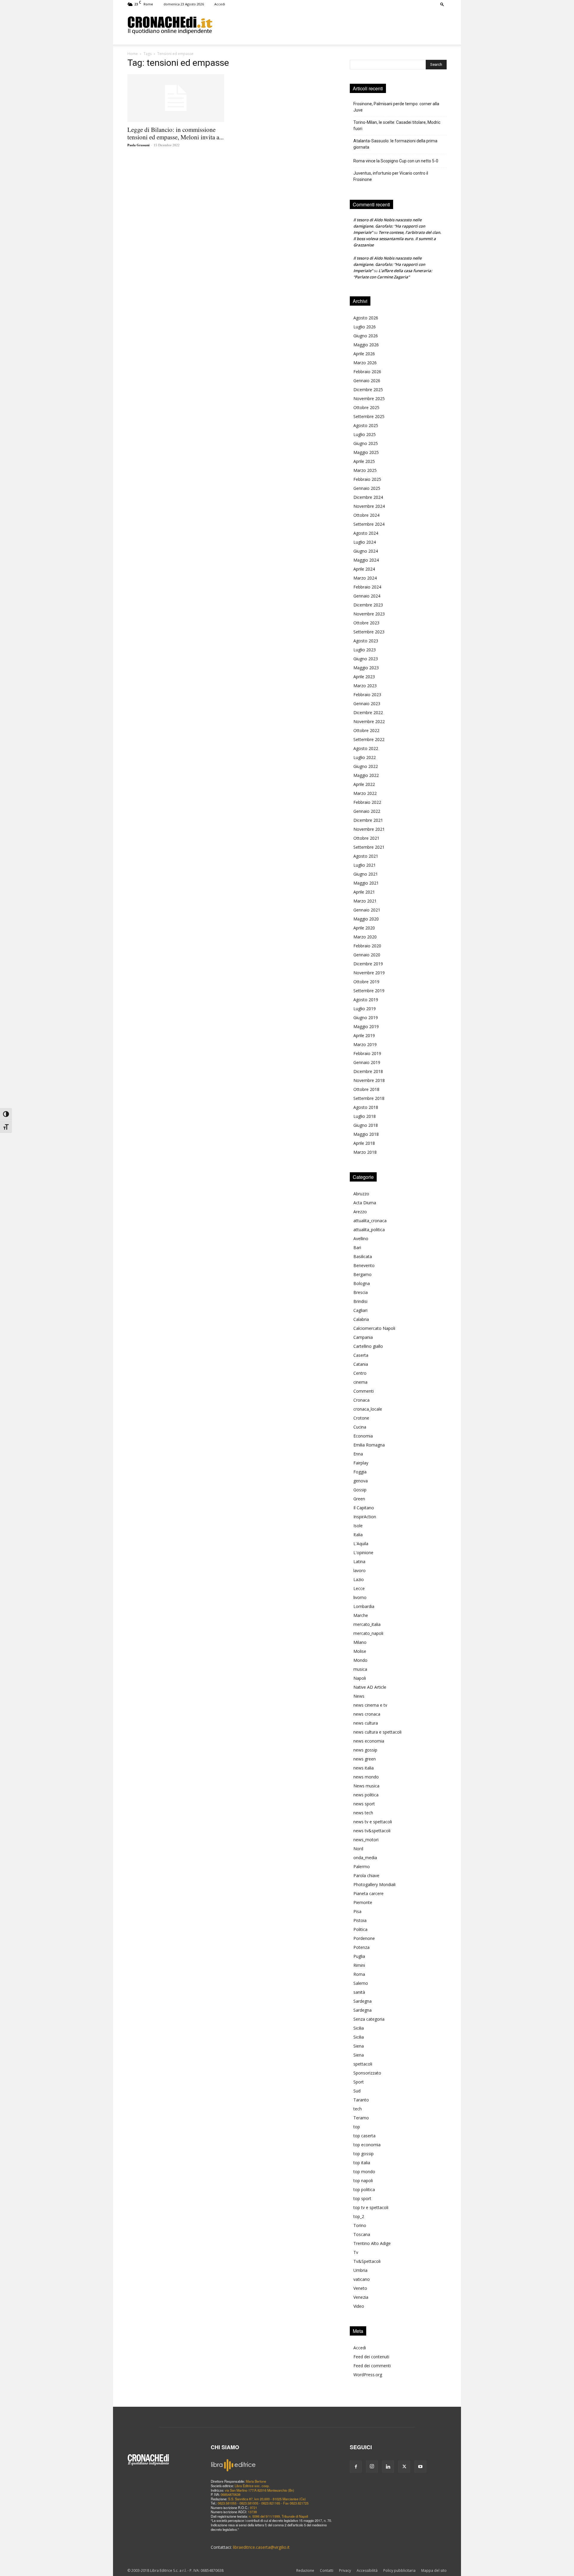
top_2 (359, 2216)
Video (359, 2306)
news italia (364, 1768)
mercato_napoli (368, 1633)
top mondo (364, 2172)
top (357, 2127)
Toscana (362, 2234)
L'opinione (363, 1553)
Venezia (361, 2297)
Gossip (360, 1490)
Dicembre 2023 (368, 605)
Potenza (361, 1947)
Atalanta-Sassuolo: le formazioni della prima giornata (395, 144)
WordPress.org (368, 2375)
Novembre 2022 (369, 721)
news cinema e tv (370, 1705)
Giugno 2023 (366, 659)
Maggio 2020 (366, 919)
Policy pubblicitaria (399, 2570)
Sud (357, 2091)
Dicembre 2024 (368, 497)
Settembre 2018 (369, 1098)
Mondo (360, 1660)
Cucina (360, 1427)
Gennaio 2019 (367, 1062)
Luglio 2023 (365, 650)
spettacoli (363, 2064)
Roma (359, 1974)
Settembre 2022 (369, 739)
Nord (358, 1849)
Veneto (360, 2288)
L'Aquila (361, 1544)
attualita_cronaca (370, 1221)
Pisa (357, 1911)
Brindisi (360, 1301)
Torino (360, 2225)
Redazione (305, 2570)
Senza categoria (369, 2019)
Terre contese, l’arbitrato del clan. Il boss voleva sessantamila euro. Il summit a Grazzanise (397, 239)
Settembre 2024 (369, 524)
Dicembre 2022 (368, 712)
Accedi (220, 4)
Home (133, 54)
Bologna (362, 1283)
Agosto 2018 (366, 1107)
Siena (359, 2046)
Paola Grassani (138, 145)
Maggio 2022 (366, 775)
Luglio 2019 (365, 1009)
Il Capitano (364, 1508)
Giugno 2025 (366, 443)
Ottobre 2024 (366, 515)
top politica (364, 2189)
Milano (360, 1642)
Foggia (360, 1472)
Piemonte (363, 1902)
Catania (361, 1364)
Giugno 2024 (366, 551)
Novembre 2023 (369, 614)
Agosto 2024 (366, 533)
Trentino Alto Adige (372, 2243)
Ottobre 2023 (366, 623)
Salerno (361, 1983)
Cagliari (360, 1310)
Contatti (327, 2570)
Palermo (362, 1867)
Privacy (345, 2570)
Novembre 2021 (369, 829)
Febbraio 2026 (367, 372)
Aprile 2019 (364, 1035)
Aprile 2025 (364, 461)
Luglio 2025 (365, 434)
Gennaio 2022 (367, 811)
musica (360, 1669)
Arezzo (360, 1212)
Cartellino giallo (368, 1346)
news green (365, 1759)
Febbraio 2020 (367, 946)
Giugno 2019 (366, 1018)
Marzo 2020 (365, 937)
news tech (363, 1813)
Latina (359, 1561)
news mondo (366, 1777)
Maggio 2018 (366, 1134)
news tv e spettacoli (373, 1822)
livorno (360, 1597)
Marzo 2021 (365, 901)
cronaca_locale (368, 1409)
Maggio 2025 (366, 452)
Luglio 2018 (365, 1116)
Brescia (361, 1292)
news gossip (365, 1750)
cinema (360, 1382)
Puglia (359, 1956)
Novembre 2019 (369, 973)
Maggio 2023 (366, 668)
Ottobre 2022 (366, 730)
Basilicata (363, 1256)
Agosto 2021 (366, 856)
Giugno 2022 (366, 766)
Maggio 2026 (366, 345)
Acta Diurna (365, 1203)
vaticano (362, 2279)
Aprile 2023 (364, 677)
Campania (363, 1337)
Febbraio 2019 (367, 1053)
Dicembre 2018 (368, 1071)
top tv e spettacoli (371, 2207)
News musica (366, 1786)
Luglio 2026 (365, 327)
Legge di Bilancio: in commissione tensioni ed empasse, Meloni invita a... (175, 133)
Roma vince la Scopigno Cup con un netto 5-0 (396, 161)
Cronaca (361, 1400)
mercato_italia (367, 1624)
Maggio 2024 (366, 560)
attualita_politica (369, 1230)
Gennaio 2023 (367, 704)
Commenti (364, 1391)
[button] (442, 4)
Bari (357, 1247)
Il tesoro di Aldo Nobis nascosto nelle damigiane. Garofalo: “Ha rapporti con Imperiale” (389, 226)
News (359, 1696)
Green (359, 1499)
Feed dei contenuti (371, 2357)
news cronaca (367, 1714)
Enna (358, 1454)
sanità (359, 1992)
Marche (361, 1615)
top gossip (364, 2154)
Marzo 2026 (365, 363)
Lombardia (364, 1606)
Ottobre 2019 (366, 982)
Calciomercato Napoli (374, 1328)
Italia (358, 1535)
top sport (362, 2198)
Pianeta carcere (368, 1893)
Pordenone (364, 1938)
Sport (359, 2082)
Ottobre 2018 (366, 1089)
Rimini (359, 1965)
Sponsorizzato (367, 2073)
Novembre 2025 (369, 398)
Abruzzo (361, 1194)
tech (358, 2109)
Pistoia (360, 1920)
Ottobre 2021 (366, 838)
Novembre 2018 (369, 1080)
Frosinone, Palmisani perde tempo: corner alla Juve (396, 107)
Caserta (361, 1355)
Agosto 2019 (366, 1000)
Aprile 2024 (364, 569)
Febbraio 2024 (367, 587)
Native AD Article (370, 1687)
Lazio (359, 1579)
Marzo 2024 (365, 578)
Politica (360, 1929)
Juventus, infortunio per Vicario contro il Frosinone (391, 176)
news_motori (366, 1840)
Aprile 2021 (364, 892)
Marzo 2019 (365, 1044)
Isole (358, 1526)
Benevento (364, 1265)
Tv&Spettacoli (367, 2261)
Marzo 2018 (365, 1152)
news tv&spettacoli (372, 1831)
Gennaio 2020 (367, 955)
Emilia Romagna (369, 1445)
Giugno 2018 (366, 1125)
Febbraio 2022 (367, 802)
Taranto (361, 2100)
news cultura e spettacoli (377, 1732)
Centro (360, 1373)
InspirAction (365, 1517)
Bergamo (362, 1274)
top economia (367, 2145)
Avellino (361, 1239)
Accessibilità (367, 2570)
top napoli (363, 2181)
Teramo (361, 2118)
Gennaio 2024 (367, 596)
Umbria (360, 2270)
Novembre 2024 (369, 506)
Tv (356, 2252)
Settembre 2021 (369, 847)
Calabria (361, 1319)
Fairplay (361, 1463)
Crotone (361, 1418)
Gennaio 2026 (367, 381)
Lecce (359, 1588)
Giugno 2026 (366, 336)
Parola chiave (366, 1875)
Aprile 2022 (364, 784)
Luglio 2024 (365, 542)
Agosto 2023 (366, 641)
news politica (366, 1795)
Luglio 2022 (365, 757)
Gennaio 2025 (367, 488)
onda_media (365, 1858)
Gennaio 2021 (367, 910)
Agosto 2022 (366, 748)
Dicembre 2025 (368, 390)
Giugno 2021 (366, 874)
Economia (363, 1436)
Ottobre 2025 (366, 407)
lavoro (359, 1570)
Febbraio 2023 (367, 695)
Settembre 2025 (369, 416)
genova (361, 1481)
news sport (364, 1804)
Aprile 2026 (364, 354)
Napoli (360, 1678)
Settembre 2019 (369, 991)
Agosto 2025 (366, 425)
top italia (362, 2163)
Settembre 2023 (369, 632)
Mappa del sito (434, 2570)
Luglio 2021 (365, 865)
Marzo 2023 (365, 686)
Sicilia (359, 2028)
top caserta (364, 2136)
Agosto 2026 (366, 318)
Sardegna (362, 2001)
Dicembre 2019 (368, 964)
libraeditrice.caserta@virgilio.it (261, 2547)
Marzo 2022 (365, 793)
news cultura (366, 1723)
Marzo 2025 (365, 470)
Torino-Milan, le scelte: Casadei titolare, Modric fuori (397, 125)
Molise (360, 1651)
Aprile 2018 (364, 1143)
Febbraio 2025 (367, 479)
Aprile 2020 (364, 928)
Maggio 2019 (366, 1026)
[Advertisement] (329, 25)
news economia (369, 1741)
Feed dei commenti (372, 2366)
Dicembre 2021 (368, 820)
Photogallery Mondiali (374, 1884)
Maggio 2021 (366, 883)
